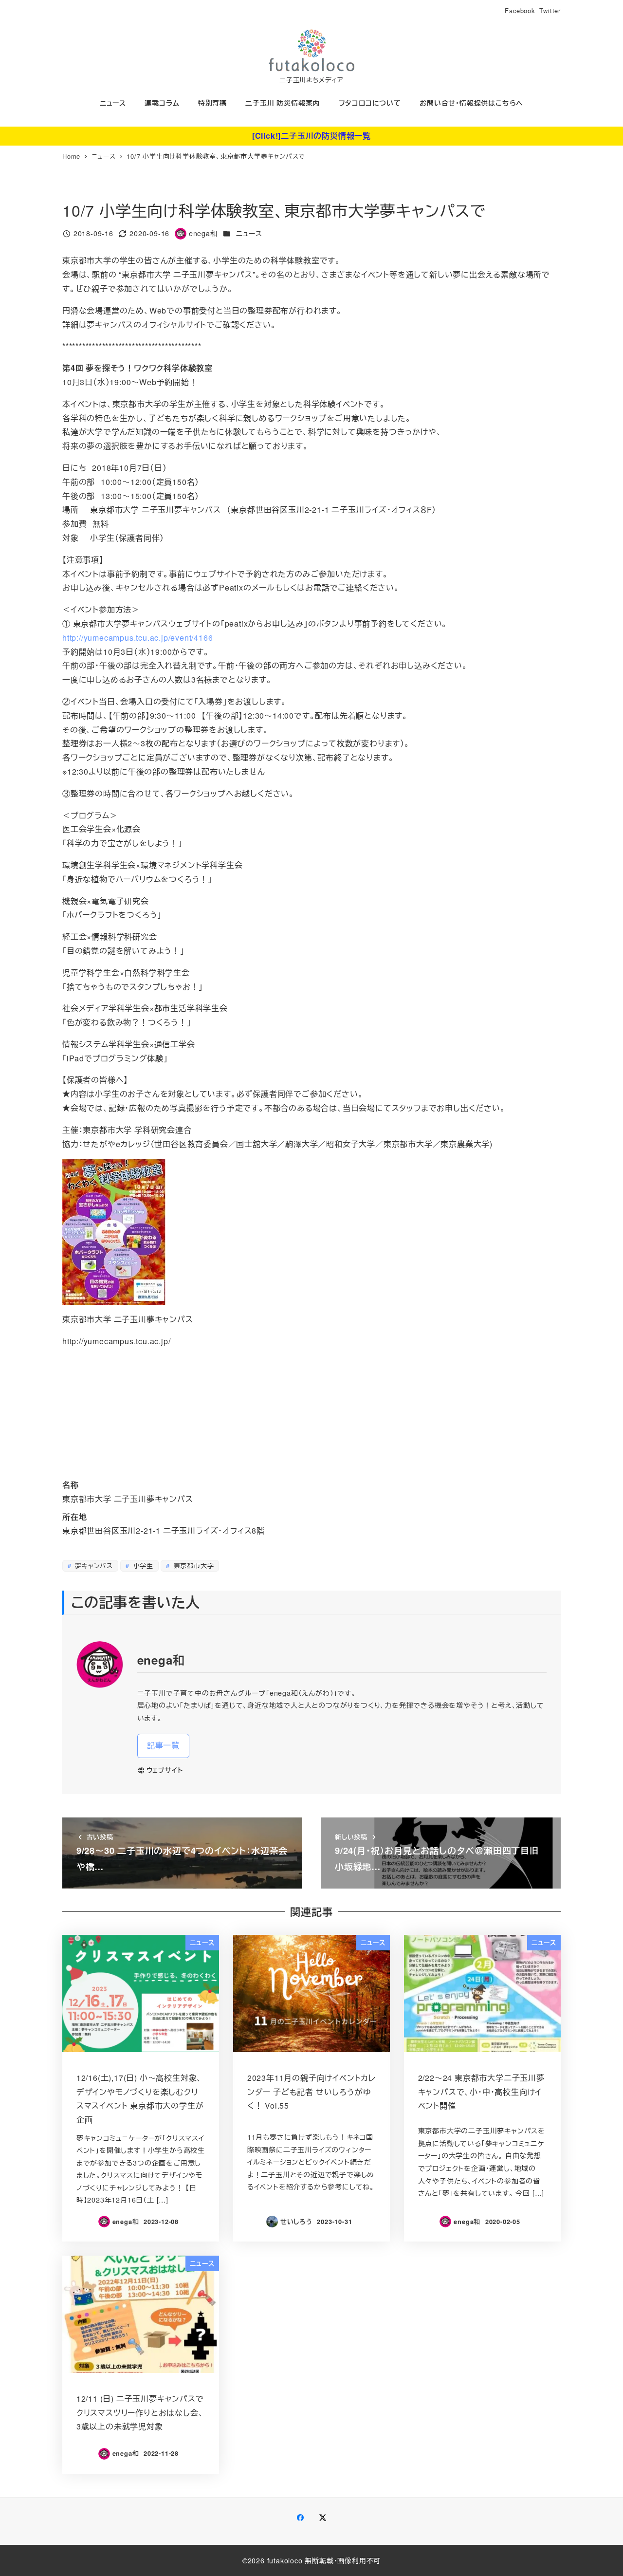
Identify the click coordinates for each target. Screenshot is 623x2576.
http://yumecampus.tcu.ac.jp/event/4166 (137, 638)
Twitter (550, 10)
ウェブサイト (165, 1770)
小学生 (142, 1566)
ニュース (249, 233)
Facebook (520, 10)
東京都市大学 (193, 1566)
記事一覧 (163, 1745)
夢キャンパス (93, 1566)
